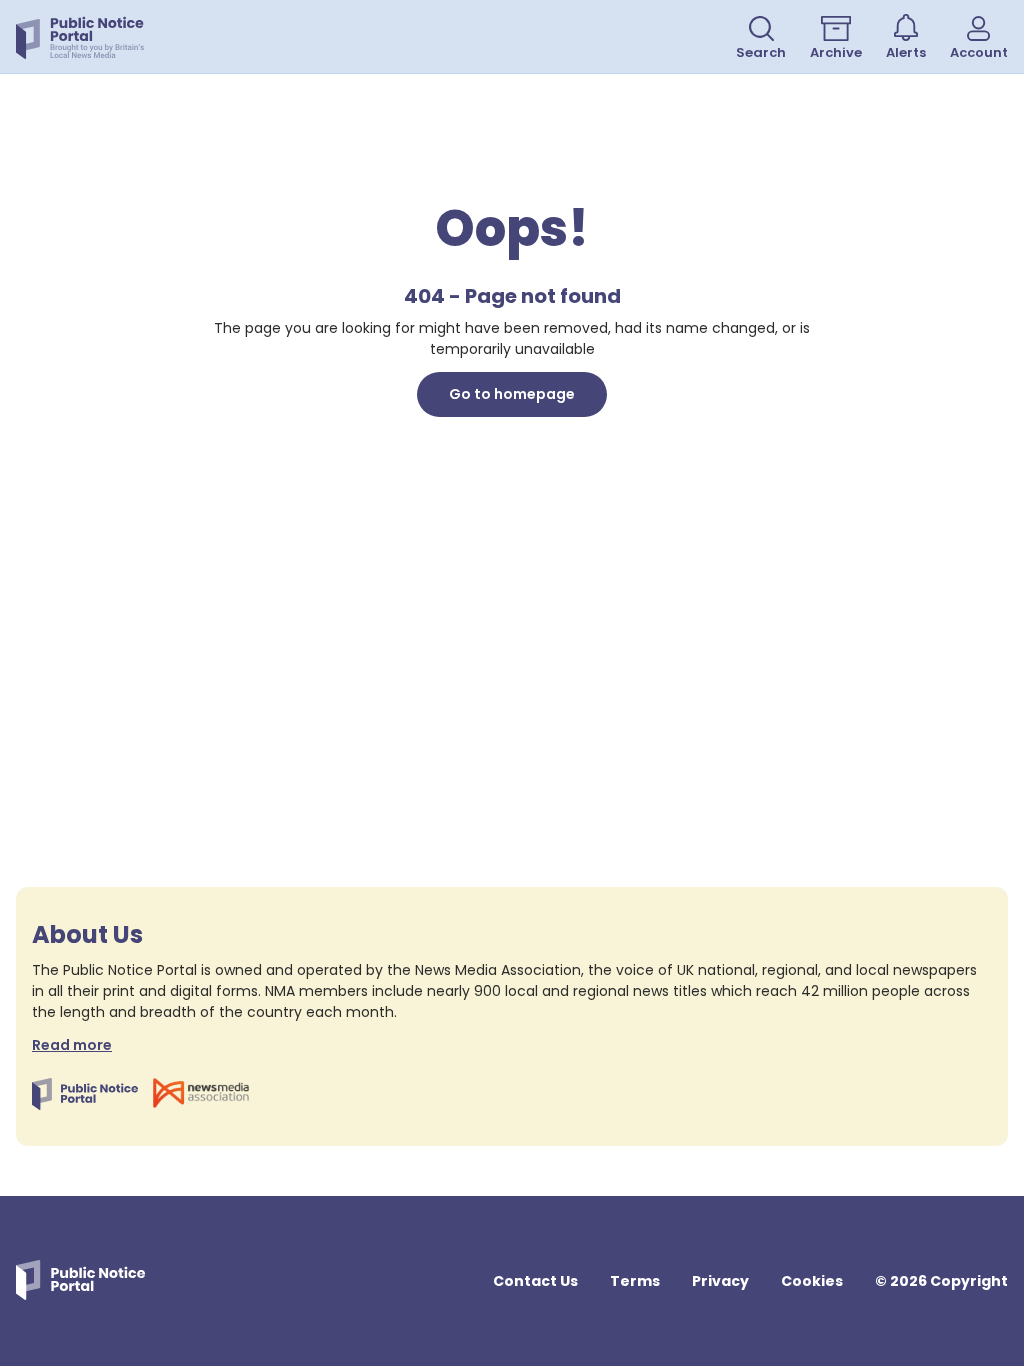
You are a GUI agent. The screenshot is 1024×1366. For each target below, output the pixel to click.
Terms (635, 1281)
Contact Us (535, 1281)
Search (761, 52)
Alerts (906, 52)
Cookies (812, 1281)
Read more (72, 1045)
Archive (836, 52)
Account (979, 52)
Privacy (720, 1281)
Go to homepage (512, 394)
